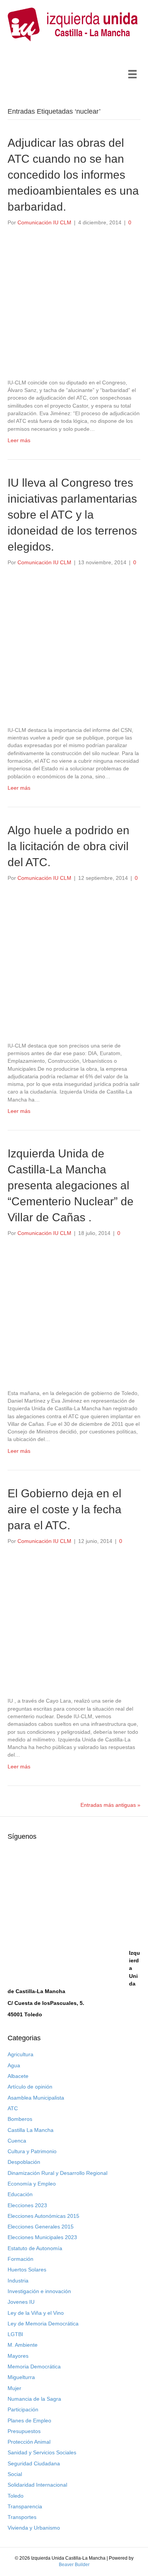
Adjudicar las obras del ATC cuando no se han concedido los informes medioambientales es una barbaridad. (73, 175)
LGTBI (15, 2334)
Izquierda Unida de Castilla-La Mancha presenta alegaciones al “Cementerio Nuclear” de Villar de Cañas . (71, 1185)
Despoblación (24, 2162)
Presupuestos (24, 2431)
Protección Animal (29, 2442)
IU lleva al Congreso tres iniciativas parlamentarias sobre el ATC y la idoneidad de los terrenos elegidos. (72, 515)
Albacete (18, 2076)
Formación (20, 2259)
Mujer (14, 2388)
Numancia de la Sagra (34, 2399)
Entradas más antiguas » (110, 1805)
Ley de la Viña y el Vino (36, 2313)
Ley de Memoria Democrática (43, 2324)
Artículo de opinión (30, 2087)
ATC (13, 2108)
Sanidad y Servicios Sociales (42, 2452)
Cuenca (17, 2141)
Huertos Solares (27, 2270)
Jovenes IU (21, 2302)
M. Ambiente (23, 2345)
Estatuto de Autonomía (35, 2248)
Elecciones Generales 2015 (41, 2227)
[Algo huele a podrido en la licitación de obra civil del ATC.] (74, 965)
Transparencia (25, 2506)
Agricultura (20, 2054)
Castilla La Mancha (31, 2130)
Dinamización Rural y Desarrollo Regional (57, 2173)
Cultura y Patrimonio (32, 2151)
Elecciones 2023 (27, 2205)
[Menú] (132, 74)
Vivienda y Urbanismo (34, 2528)
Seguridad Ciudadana (34, 2463)
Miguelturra (21, 2377)
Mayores (18, 2356)
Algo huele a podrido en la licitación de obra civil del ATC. (68, 846)
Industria (18, 2281)
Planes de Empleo (29, 2420)
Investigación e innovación (39, 2291)
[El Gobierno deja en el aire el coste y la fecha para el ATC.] (74, 1621)
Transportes (22, 2517)
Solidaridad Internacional (37, 2485)
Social (15, 2474)
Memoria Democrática (34, 2366)
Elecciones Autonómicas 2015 (43, 2216)
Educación (20, 2194)
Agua (14, 2065)
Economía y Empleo (32, 2184)
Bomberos (20, 2119)
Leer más (19, 440)
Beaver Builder (74, 2565)
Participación (23, 2409)
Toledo (16, 2496)
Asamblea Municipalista (36, 2098)
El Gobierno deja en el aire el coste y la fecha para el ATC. (65, 1509)
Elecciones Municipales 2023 (42, 2237)
